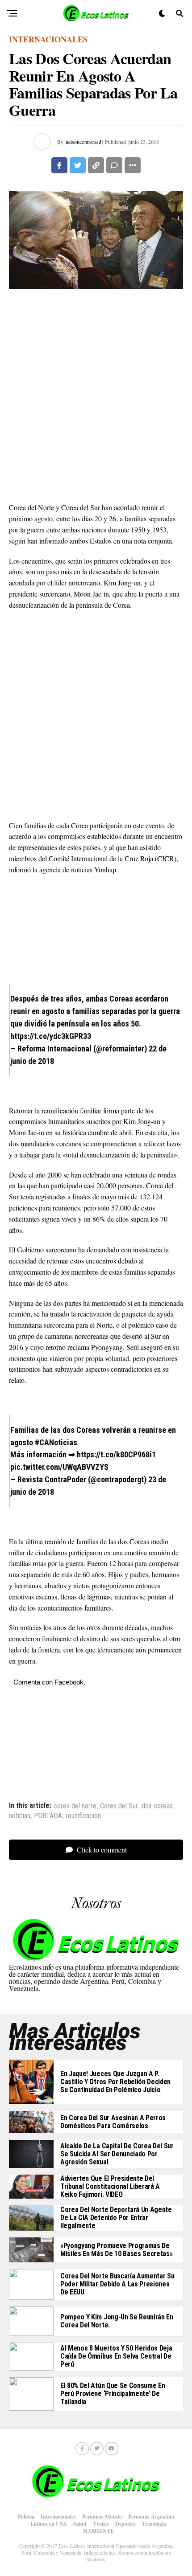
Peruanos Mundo (102, 2517)
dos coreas (157, 1806)
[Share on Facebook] (59, 165)
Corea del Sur (119, 1806)
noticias (20, 1816)
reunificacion (83, 1816)
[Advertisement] (96, 397)
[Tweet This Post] (78, 165)
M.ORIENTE (98, 2531)
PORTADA (48, 1816)
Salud (80, 2524)
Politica (26, 2517)
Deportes (125, 2524)
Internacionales (58, 2517)
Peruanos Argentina (151, 2517)
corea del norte (75, 1806)
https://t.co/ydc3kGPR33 (51, 1036)
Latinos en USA (49, 2524)
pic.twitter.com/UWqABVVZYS (59, 1467)
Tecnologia (154, 2524)
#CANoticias (56, 1442)
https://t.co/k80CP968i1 (116, 1454)
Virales (101, 2524)
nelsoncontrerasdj (84, 142)
